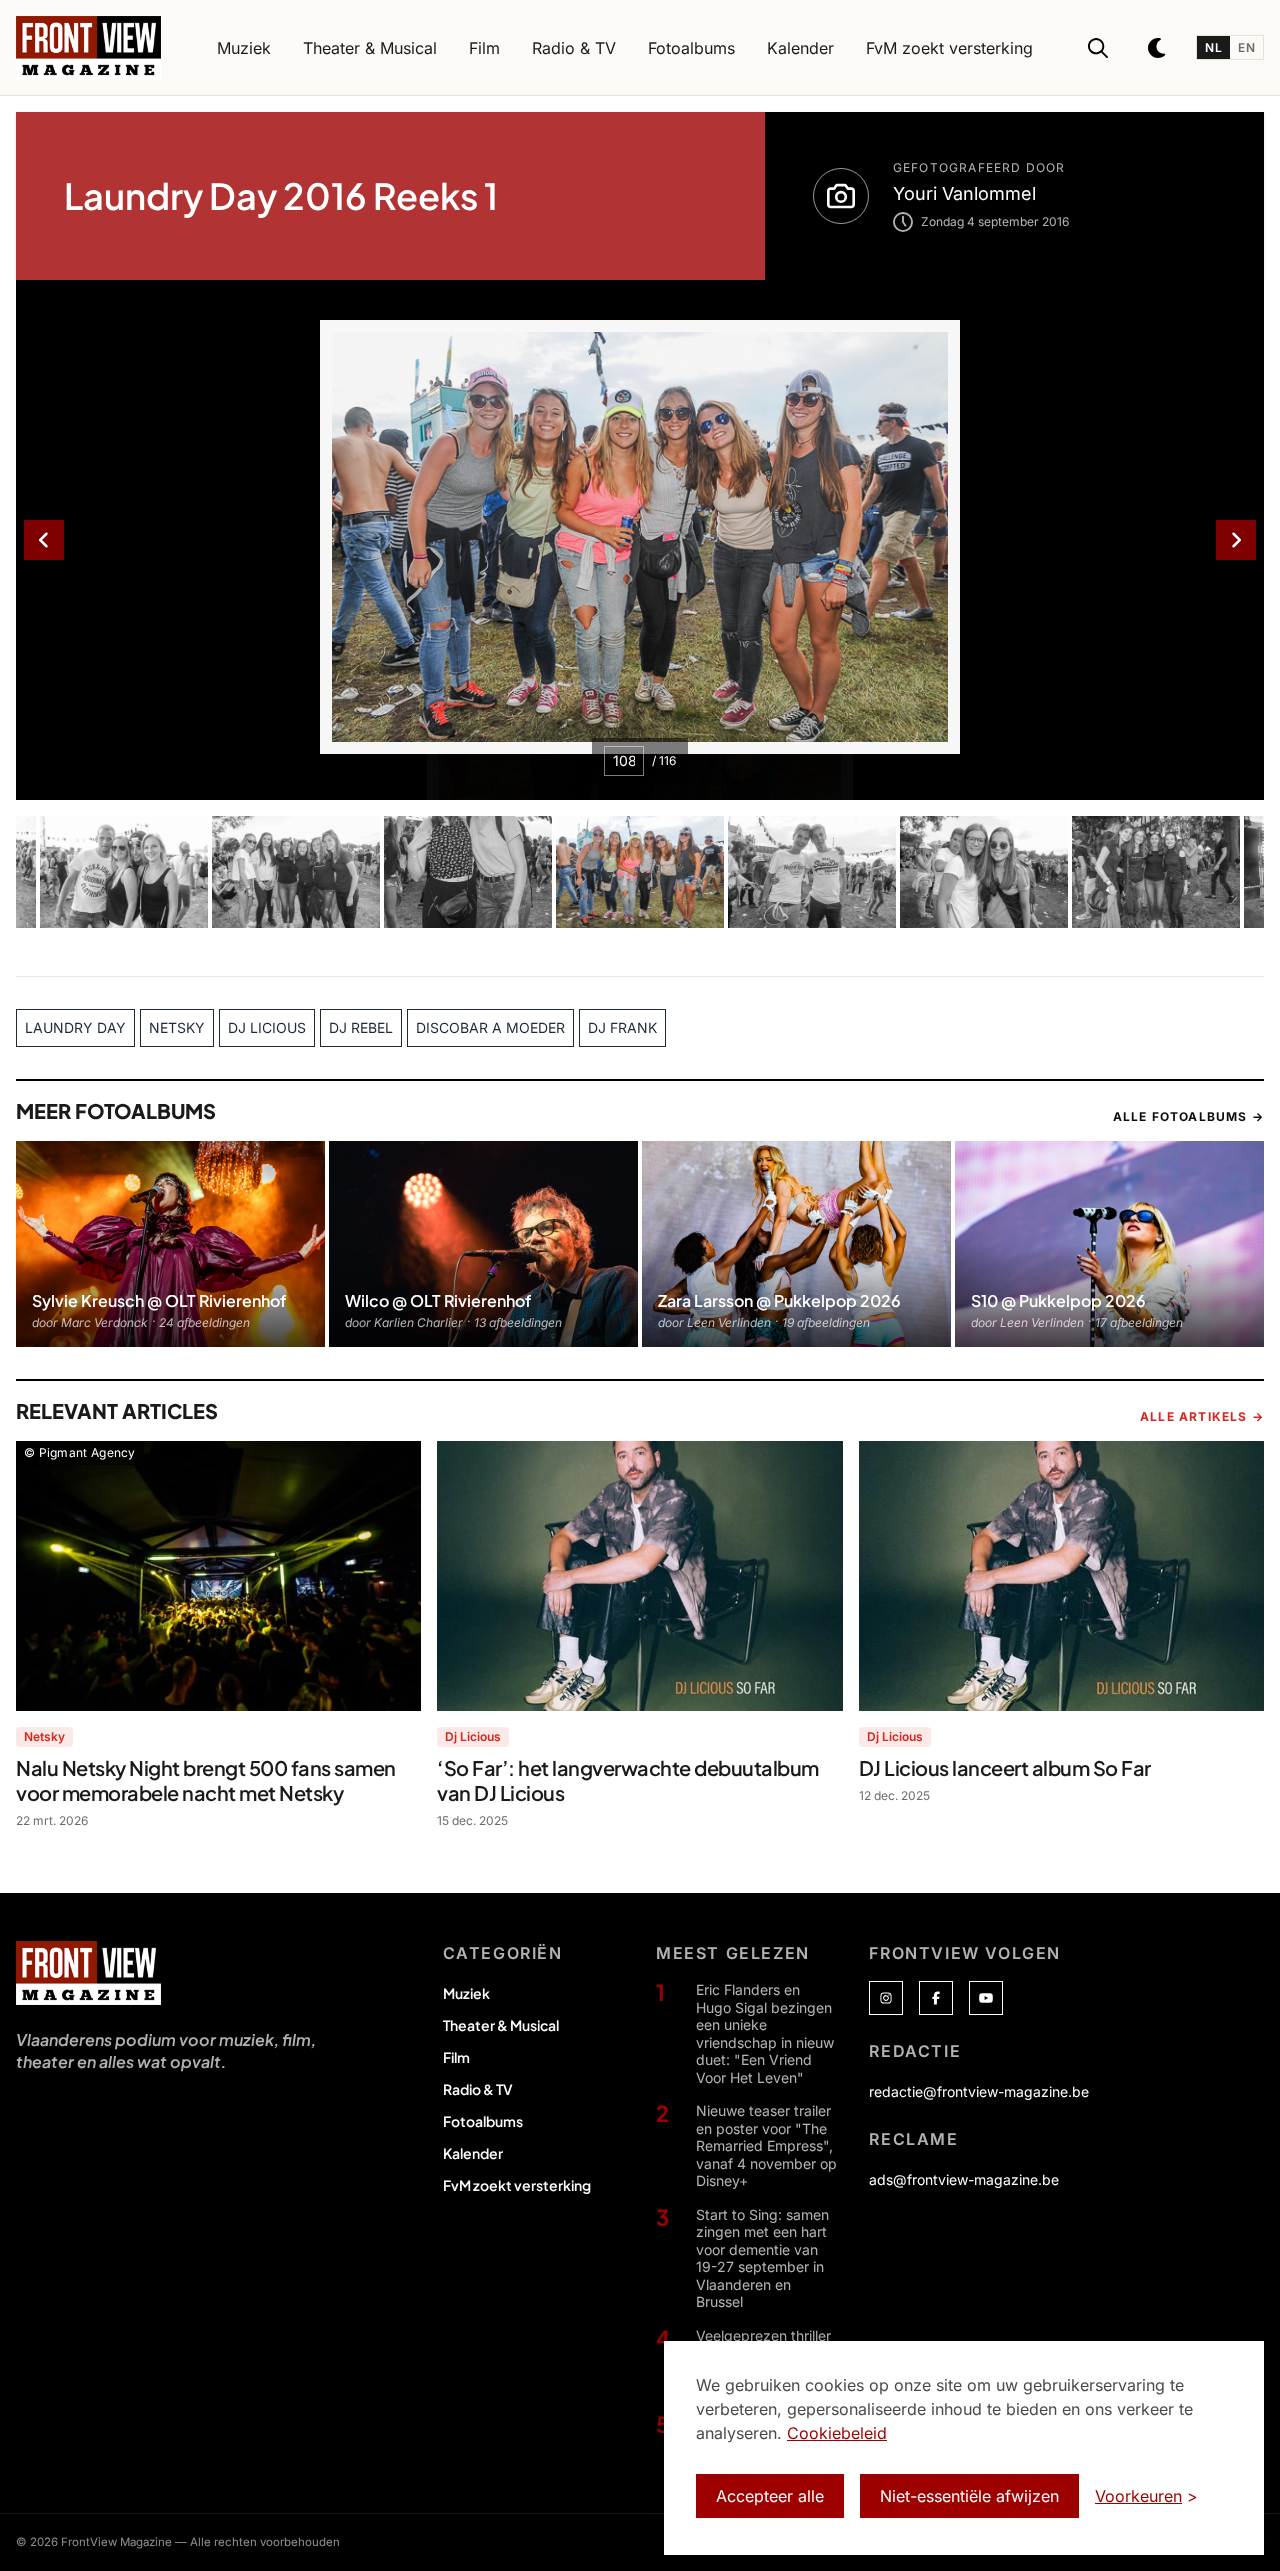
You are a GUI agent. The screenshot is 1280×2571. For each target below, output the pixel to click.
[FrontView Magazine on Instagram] (886, 1998)
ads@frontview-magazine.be (964, 2179)
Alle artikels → (1202, 1416)
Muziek (466, 1993)
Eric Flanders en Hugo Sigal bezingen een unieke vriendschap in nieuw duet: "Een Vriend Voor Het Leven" (765, 2033)
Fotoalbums (483, 2121)
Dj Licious (473, 1736)
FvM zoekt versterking (517, 2185)
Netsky (44, 1736)
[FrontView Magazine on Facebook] (936, 1998)
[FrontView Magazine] (88, 1973)
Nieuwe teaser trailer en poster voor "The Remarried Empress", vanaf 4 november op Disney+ (766, 2145)
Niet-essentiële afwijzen (969, 2496)
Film (456, 2057)
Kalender (473, 2153)
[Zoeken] (1098, 48)
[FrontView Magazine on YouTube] (986, 1998)
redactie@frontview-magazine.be (979, 2091)
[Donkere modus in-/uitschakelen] (1158, 48)
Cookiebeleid (837, 2433)
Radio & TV (478, 2089)
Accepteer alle (770, 2496)
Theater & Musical (501, 2025)
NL (1213, 47)
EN (1246, 47)
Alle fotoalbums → (1188, 1116)
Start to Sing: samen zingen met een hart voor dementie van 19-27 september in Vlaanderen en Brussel (762, 2258)
